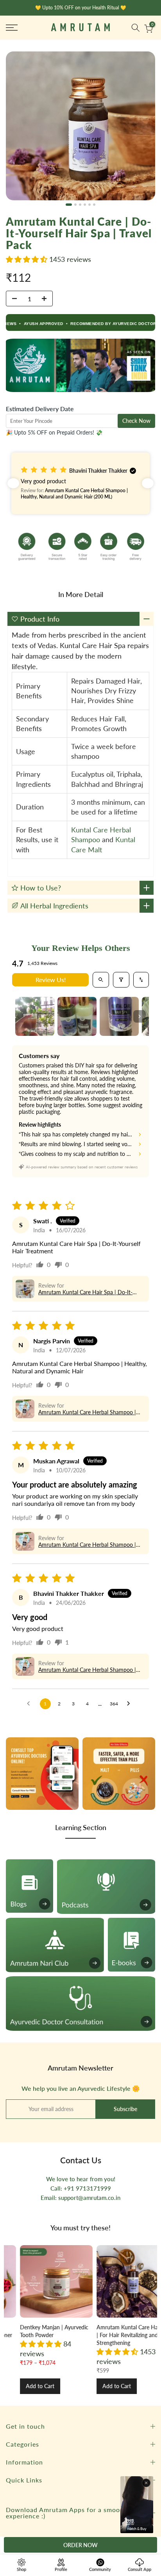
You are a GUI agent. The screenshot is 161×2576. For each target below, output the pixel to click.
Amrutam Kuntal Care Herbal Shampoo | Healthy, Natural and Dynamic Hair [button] (87, 1412)
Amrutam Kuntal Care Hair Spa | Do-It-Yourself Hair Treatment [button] (85, 1292)
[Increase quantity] (47, 299)
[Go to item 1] (35, 1016)
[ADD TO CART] (80, 2545)
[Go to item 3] (119, 1016)
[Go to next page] (131, 1704)
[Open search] (101, 980)
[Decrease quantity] (12, 299)
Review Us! (51, 980)
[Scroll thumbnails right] (140, 1016)
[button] (28, 259)
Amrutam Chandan (108, 2327)
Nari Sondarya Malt (32, 2327)
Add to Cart (29, 2386)
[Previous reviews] (13, 483)
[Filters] (121, 980)
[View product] (45, 2281)
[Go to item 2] (77, 1016)
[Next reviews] (148, 483)
